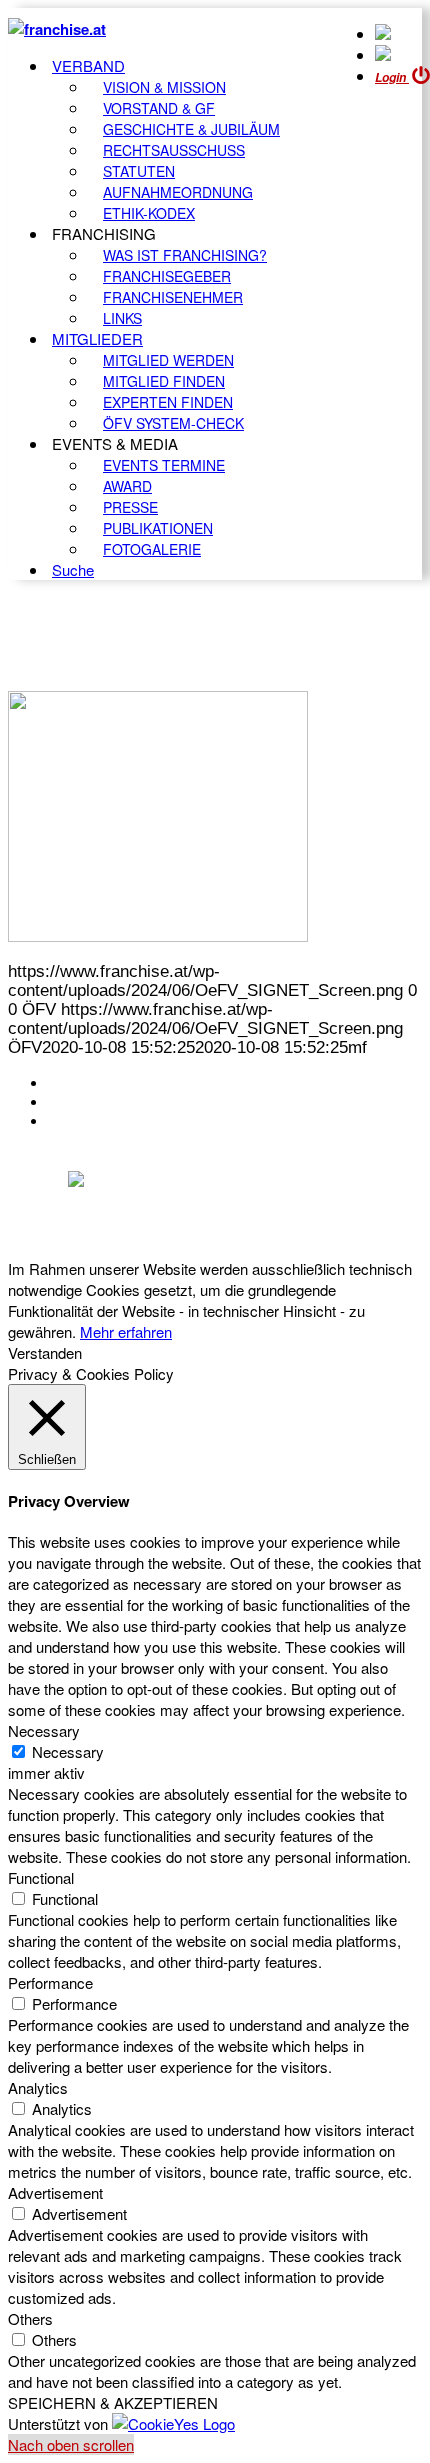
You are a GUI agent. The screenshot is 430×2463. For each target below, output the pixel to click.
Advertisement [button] (55, 2192)
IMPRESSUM (98, 1102)
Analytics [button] (38, 2087)
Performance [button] (50, 1982)
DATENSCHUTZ (109, 1121)
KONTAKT (86, 1083)
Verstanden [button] (45, 1352)
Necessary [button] (44, 1730)
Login (392, 77)
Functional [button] (41, 1877)
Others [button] (30, 2318)
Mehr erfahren (126, 1331)
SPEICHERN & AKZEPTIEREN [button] (113, 2402)
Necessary (68, 1751)
